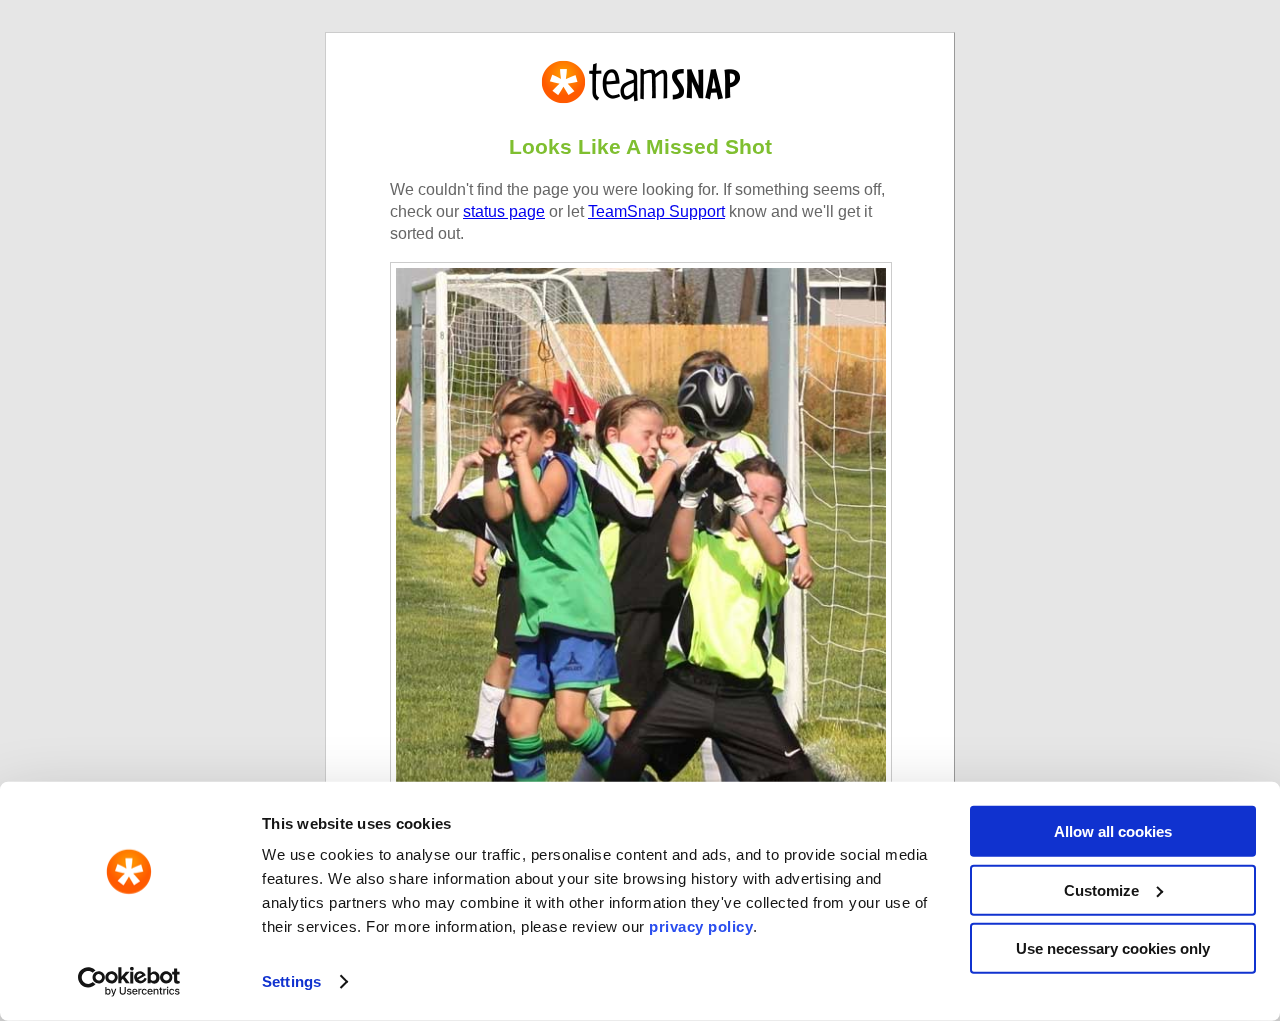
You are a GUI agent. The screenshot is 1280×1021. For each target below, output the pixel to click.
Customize (1101, 889)
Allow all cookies (1113, 831)
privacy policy (701, 926)
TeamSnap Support (656, 211)
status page (504, 211)
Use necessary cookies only (1113, 948)
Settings (291, 981)
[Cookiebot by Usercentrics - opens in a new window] (129, 982)
